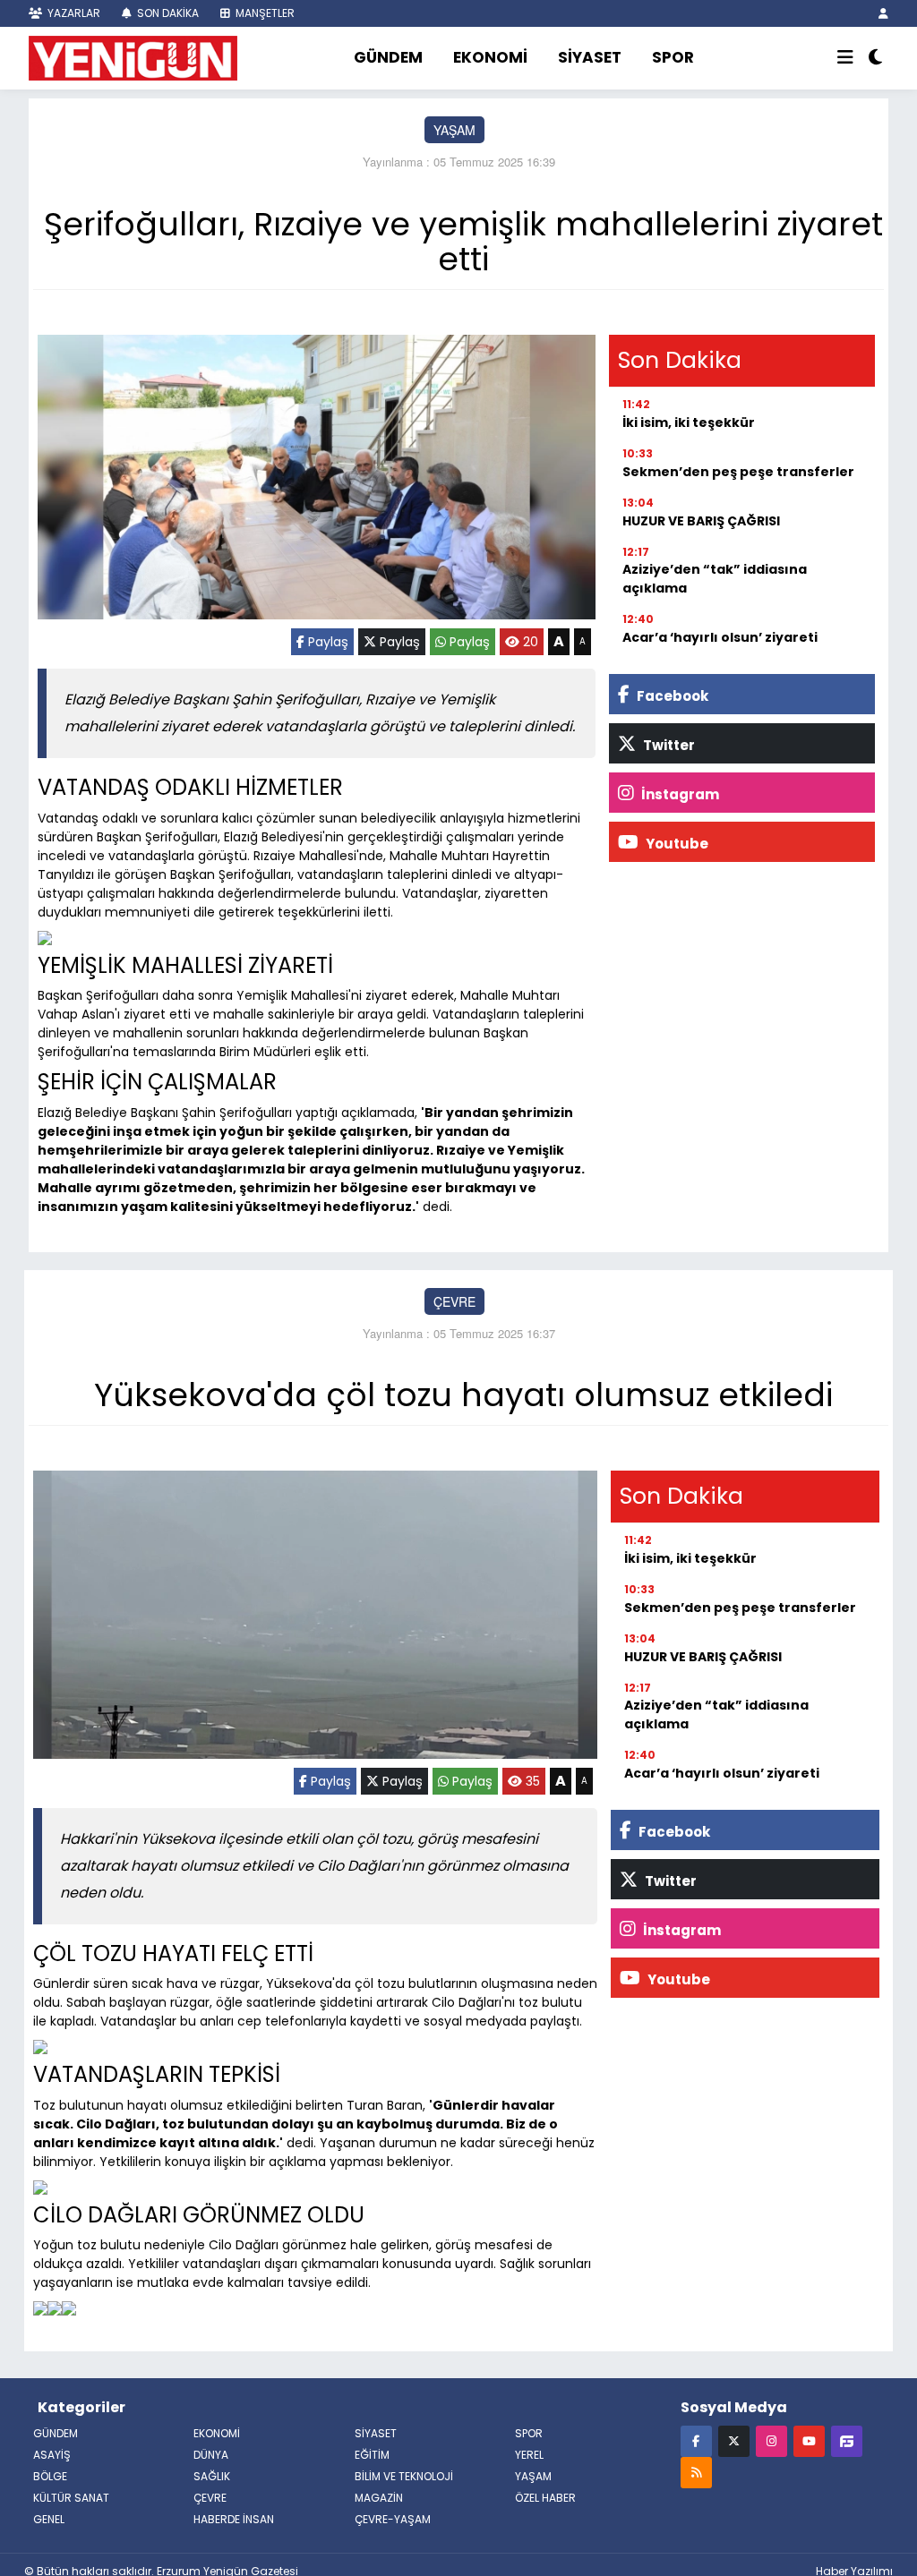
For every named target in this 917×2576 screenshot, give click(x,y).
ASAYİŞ (52, 2455)
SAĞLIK (212, 2476)
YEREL (529, 2455)
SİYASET (590, 57)
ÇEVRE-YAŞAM (393, 2519)
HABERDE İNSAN (234, 2519)
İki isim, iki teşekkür (689, 422)
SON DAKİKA (167, 13)
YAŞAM (454, 130)
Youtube (676, 844)
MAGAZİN (379, 2498)
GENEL (49, 2519)
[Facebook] (696, 2440)
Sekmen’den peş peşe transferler (738, 472)
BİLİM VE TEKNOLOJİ (404, 2476)
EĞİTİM (372, 2455)
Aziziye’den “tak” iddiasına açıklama (715, 579)
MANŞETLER (264, 13)
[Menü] (845, 58)
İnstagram (679, 794)
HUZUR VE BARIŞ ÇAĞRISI (701, 521)
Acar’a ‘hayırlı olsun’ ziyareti (720, 637)
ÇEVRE (454, 1301)
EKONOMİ (490, 57)
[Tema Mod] (875, 58)
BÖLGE (50, 2476)
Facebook (671, 696)
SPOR (673, 57)
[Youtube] (809, 2440)
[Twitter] (734, 2440)
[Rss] (696, 2472)
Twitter (668, 745)
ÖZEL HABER (545, 2498)
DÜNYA (211, 2455)
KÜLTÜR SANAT (71, 2498)
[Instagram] (771, 2440)
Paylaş (326, 642)
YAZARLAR (73, 13)
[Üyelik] (883, 13)
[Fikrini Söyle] (847, 2440)
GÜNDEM (388, 57)
